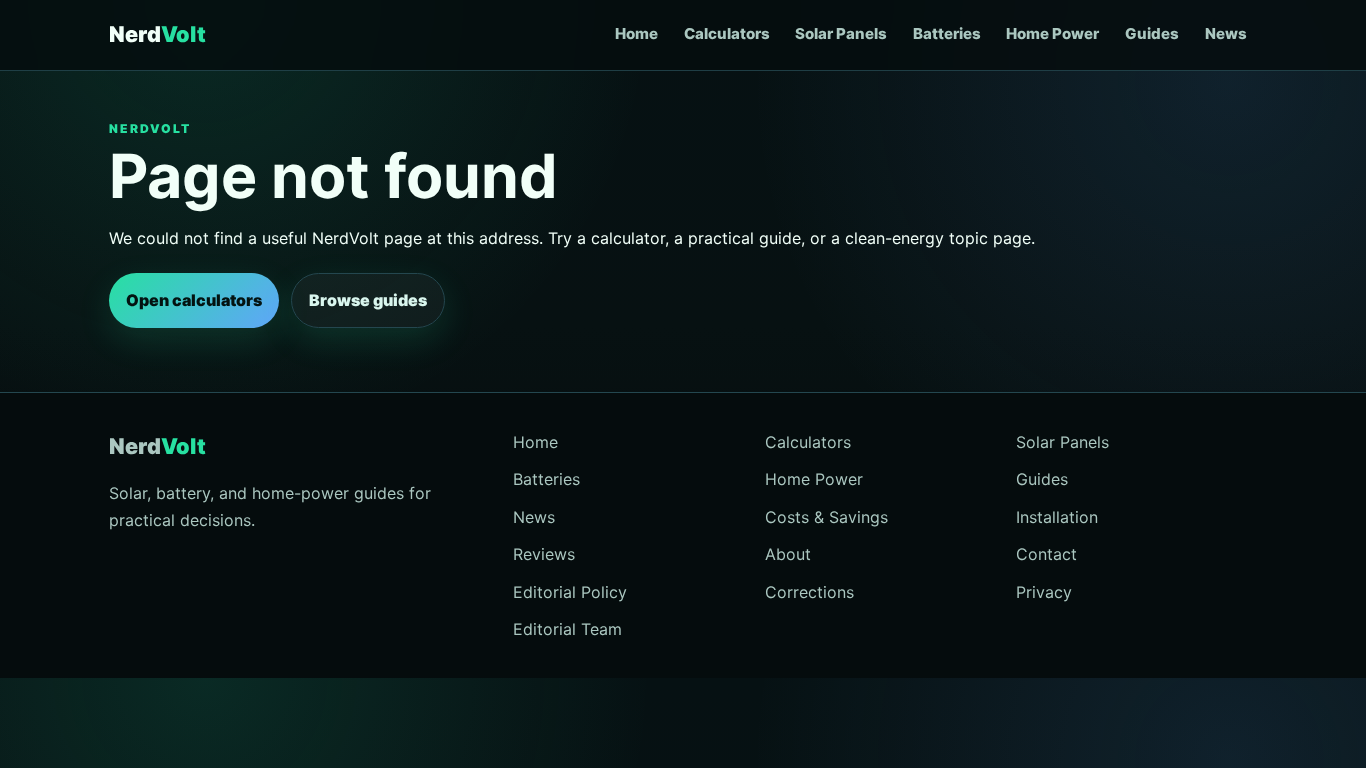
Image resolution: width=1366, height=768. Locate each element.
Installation (1057, 517)
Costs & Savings (826, 517)
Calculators (727, 33)
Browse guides (368, 300)
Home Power (1052, 33)
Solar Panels (841, 33)
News (1226, 33)
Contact (1046, 554)
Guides (1152, 33)
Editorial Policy (570, 592)
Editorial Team (567, 629)
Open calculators (194, 300)
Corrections (809, 592)
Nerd (157, 34)
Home (636, 33)
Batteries (947, 33)
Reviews (544, 554)
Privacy (1044, 592)
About (788, 554)
